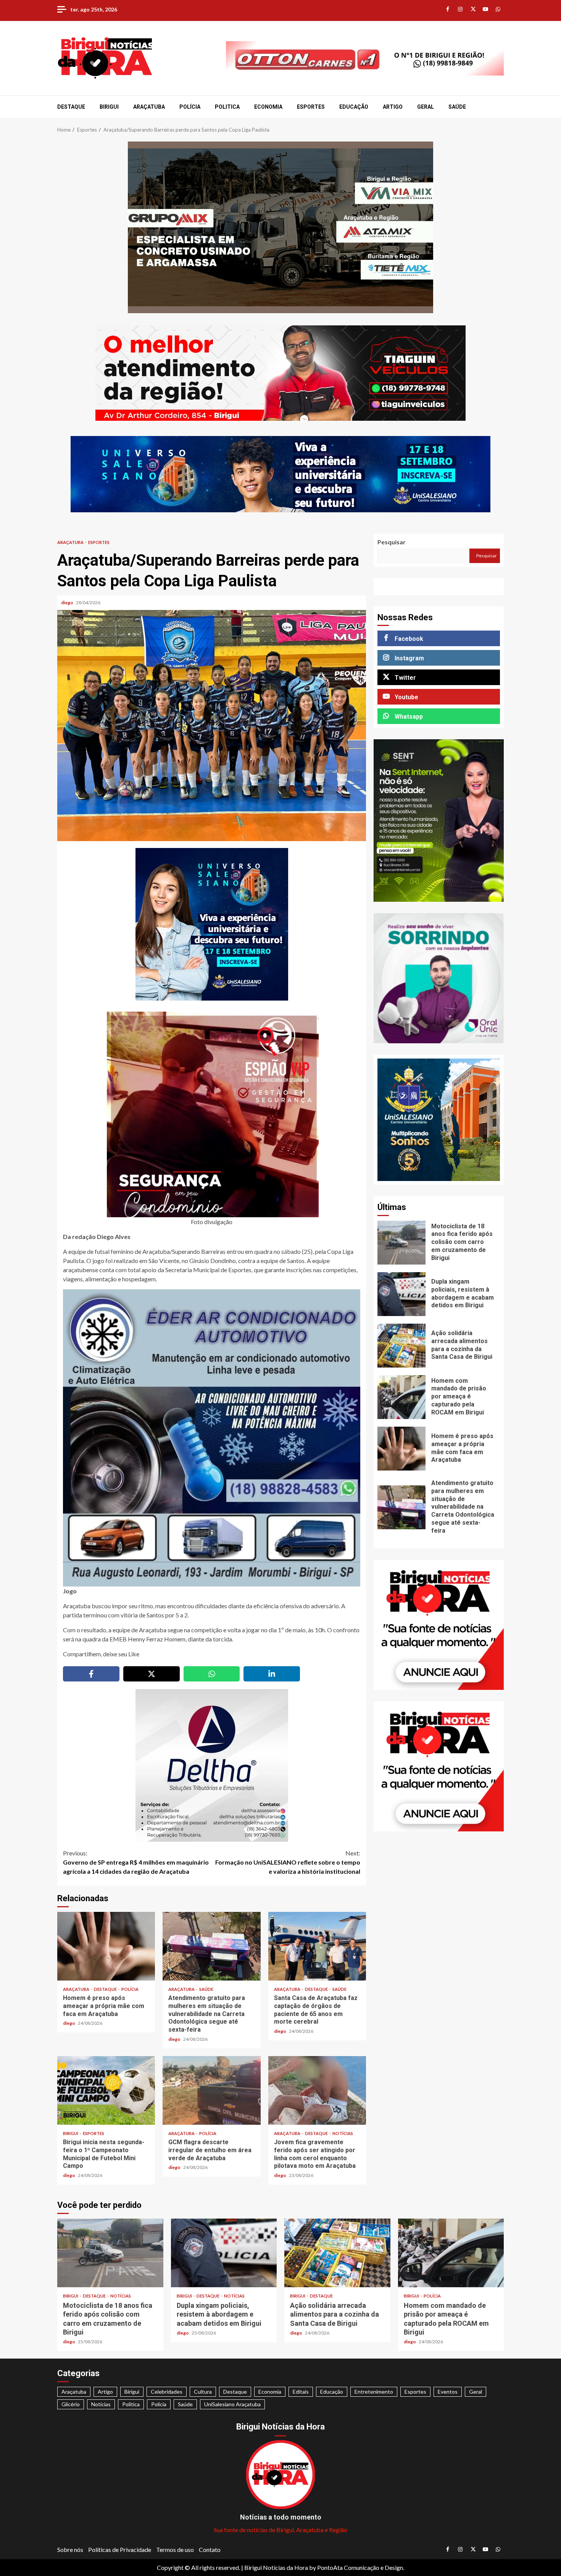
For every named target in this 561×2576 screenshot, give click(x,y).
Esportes (311, 107)
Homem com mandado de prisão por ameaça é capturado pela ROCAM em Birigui (401, 1397)
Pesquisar (392, 542)
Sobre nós (70, 2549)
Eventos (448, 2392)
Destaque (71, 107)
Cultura (203, 2392)
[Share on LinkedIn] (272, 1674)
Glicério (71, 2404)
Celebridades (167, 2392)
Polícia (190, 107)
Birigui (109, 107)
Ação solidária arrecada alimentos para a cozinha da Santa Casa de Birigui (401, 1346)
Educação (354, 107)
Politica (227, 107)
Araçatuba (149, 107)
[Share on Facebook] (91, 1674)
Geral (426, 107)
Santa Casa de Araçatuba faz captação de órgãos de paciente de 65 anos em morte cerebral (317, 1946)
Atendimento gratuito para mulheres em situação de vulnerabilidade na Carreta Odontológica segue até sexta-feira (211, 1946)
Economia (268, 107)
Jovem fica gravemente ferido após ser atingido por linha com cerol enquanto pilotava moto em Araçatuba (317, 2090)
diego (68, 603)
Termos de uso (175, 2549)
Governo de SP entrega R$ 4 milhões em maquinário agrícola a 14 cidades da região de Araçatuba (136, 1862)
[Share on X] (152, 1674)
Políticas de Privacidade (120, 2549)
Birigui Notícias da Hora (276, 2567)
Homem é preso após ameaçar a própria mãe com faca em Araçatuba (106, 1946)
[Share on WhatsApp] (212, 1674)
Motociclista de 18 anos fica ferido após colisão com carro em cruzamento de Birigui (401, 1243)
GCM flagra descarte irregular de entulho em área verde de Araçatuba (211, 2090)
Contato (210, 2549)
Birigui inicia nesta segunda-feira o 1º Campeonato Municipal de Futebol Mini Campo (106, 2090)
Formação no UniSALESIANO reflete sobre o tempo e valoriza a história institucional (288, 1862)
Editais (301, 2392)
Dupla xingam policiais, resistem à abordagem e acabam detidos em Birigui (401, 1294)
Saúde (457, 107)
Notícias (343, 2133)
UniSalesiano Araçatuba (232, 2404)
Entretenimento (374, 2392)
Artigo (393, 107)
